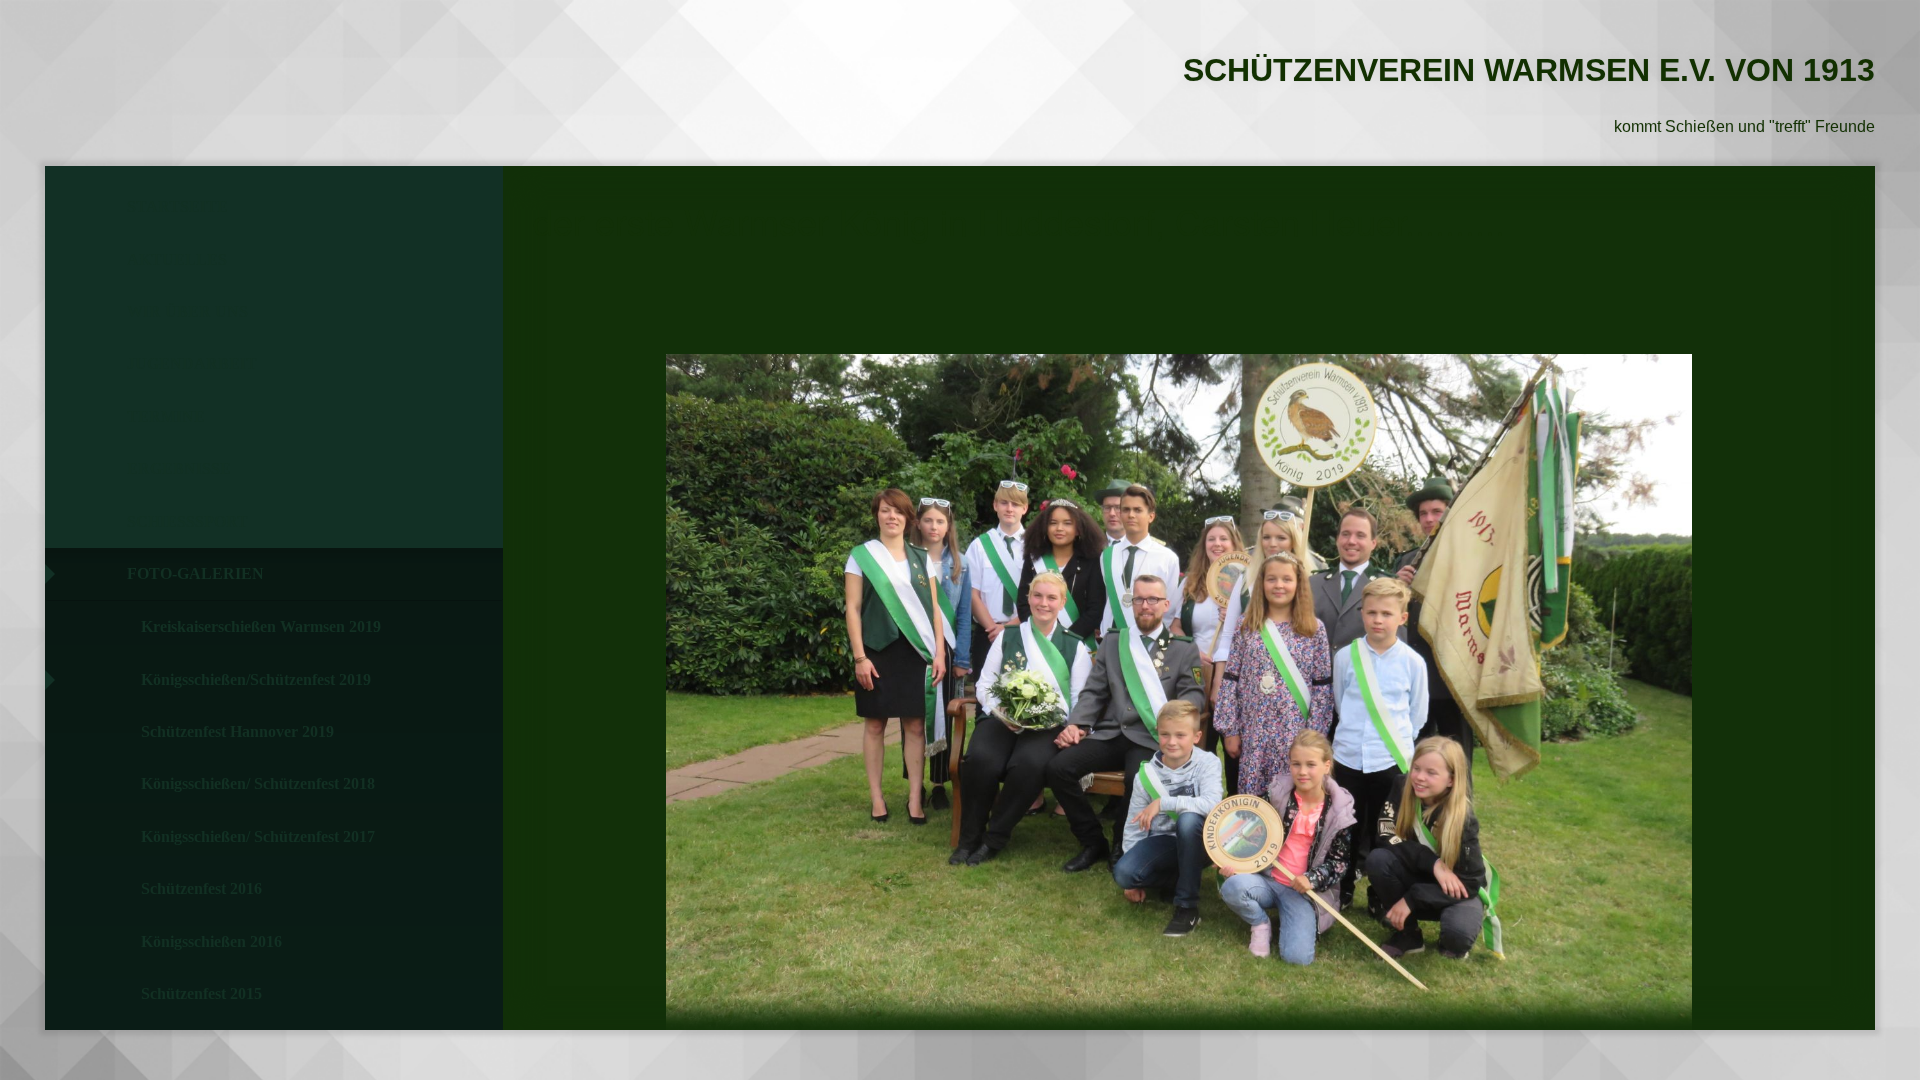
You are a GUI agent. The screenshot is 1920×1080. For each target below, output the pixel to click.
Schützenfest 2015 (201, 993)
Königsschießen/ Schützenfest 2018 (258, 783)
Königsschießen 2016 (211, 941)
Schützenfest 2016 (201, 888)
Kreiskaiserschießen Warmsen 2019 (261, 626)
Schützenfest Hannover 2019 (237, 731)
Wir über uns (187, 311)
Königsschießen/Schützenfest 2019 (256, 679)
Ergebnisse (179, 468)
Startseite (177, 206)
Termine (166, 416)
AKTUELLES (177, 259)
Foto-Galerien (195, 573)
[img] (155, 65)
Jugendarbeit (192, 363)
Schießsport (187, 521)
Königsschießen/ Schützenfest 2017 (258, 836)
